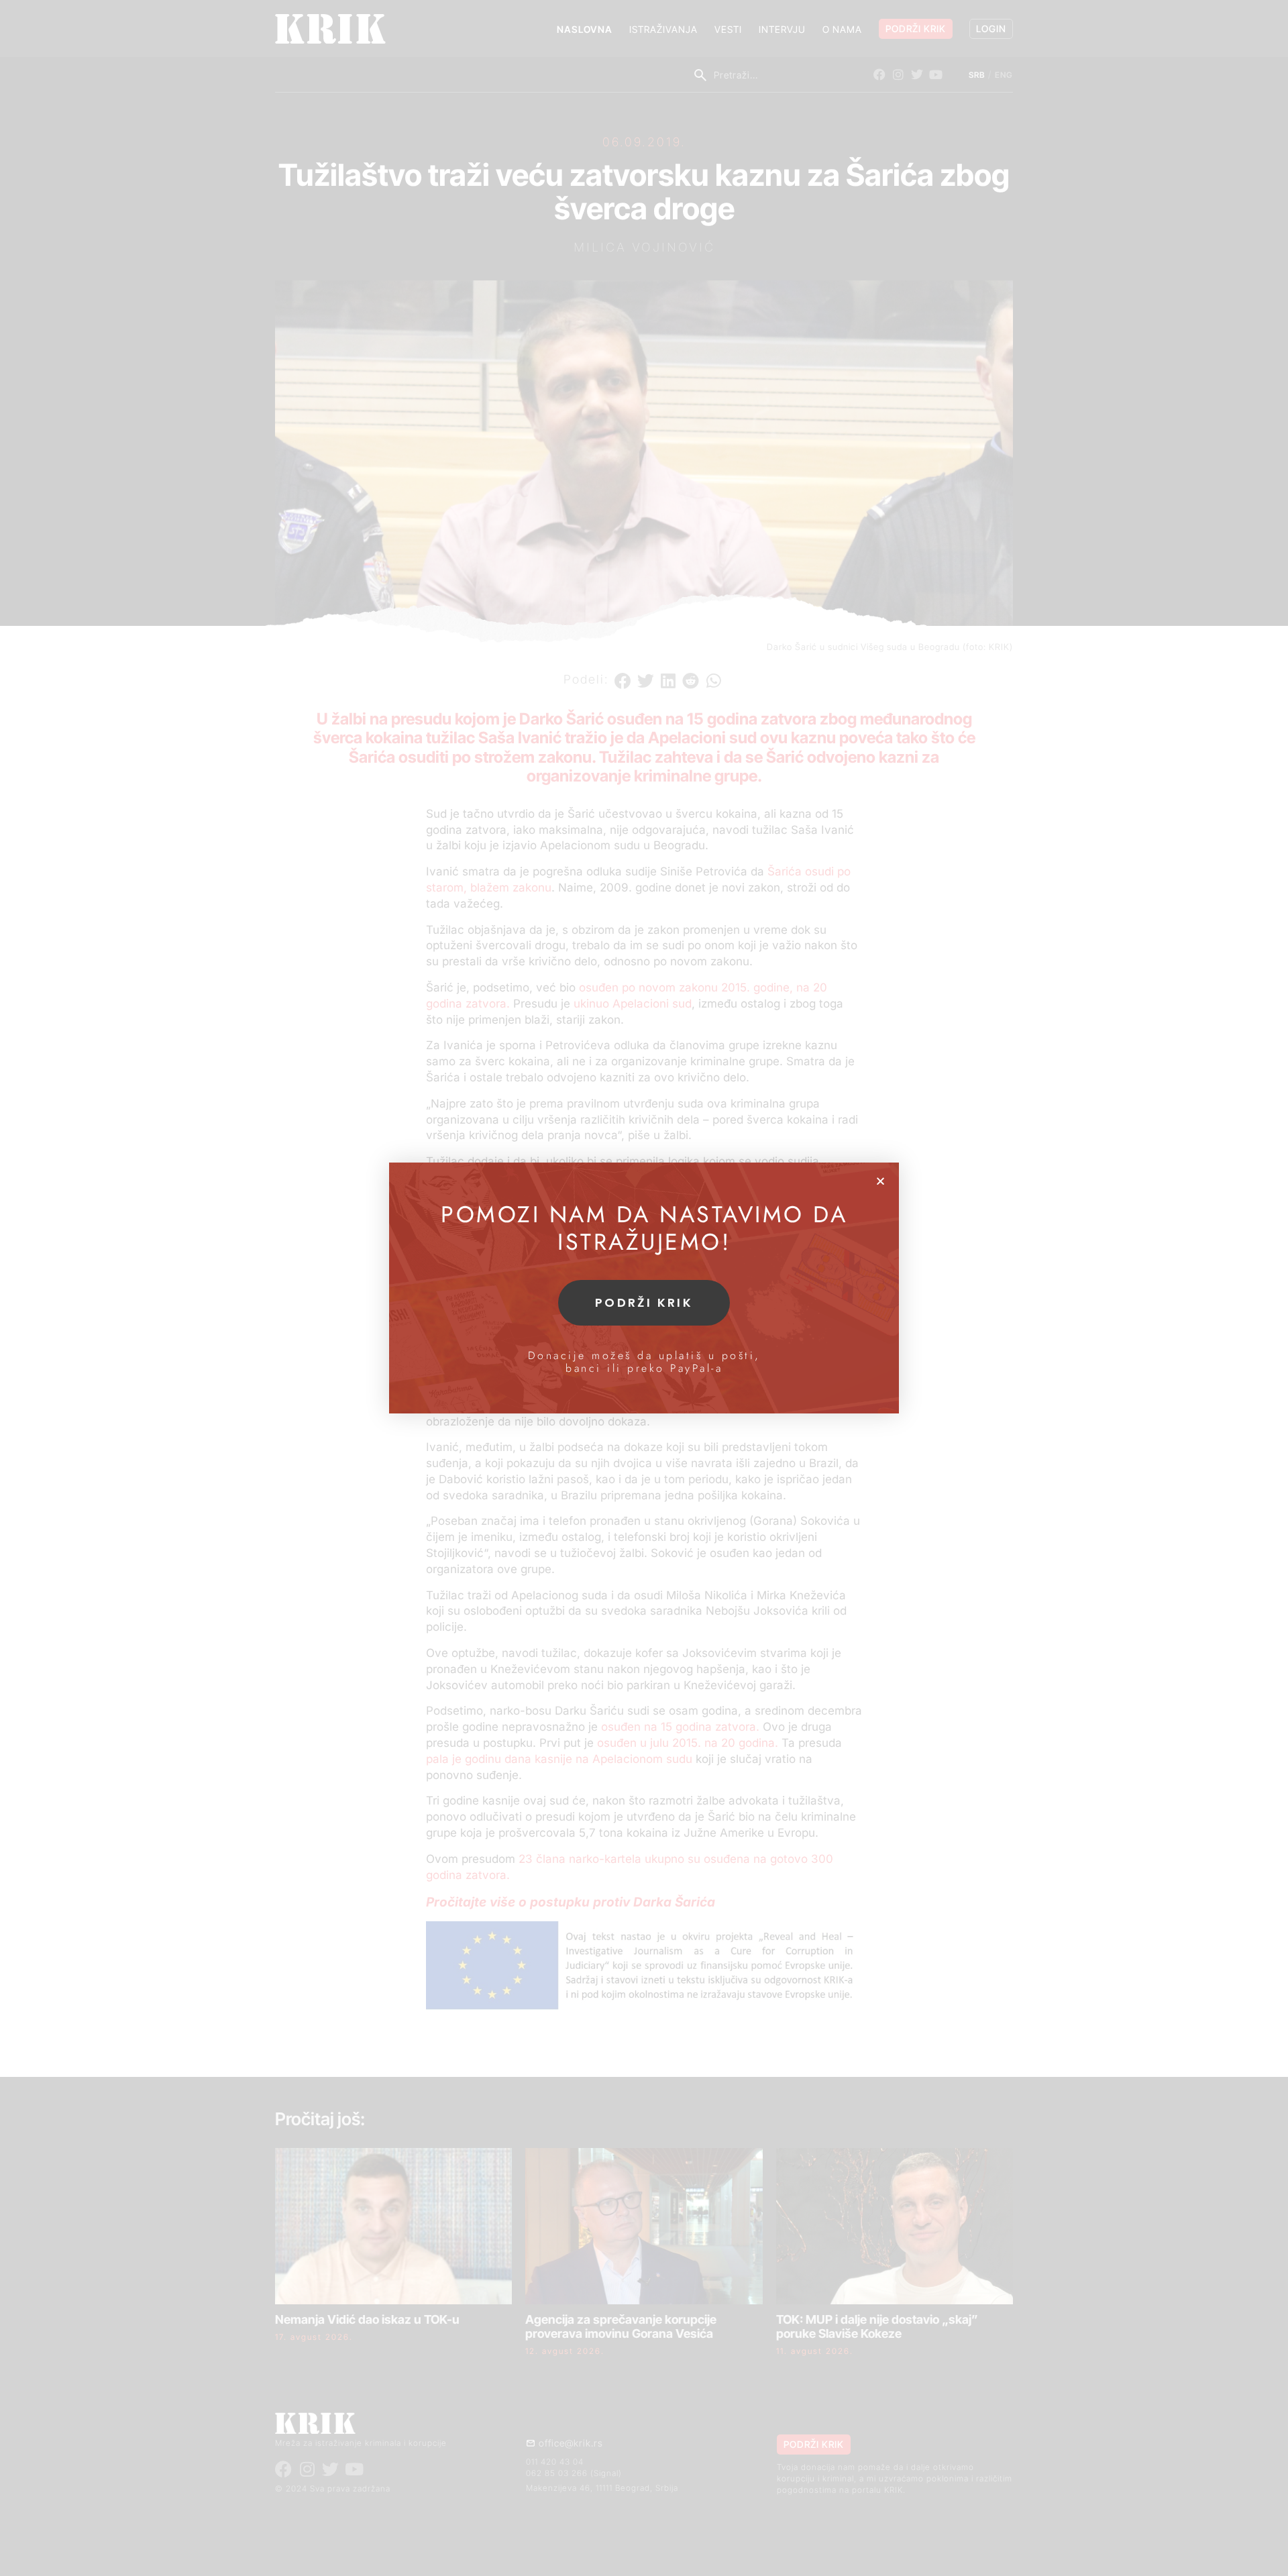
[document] (644, 1288)
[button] (880, 1181)
